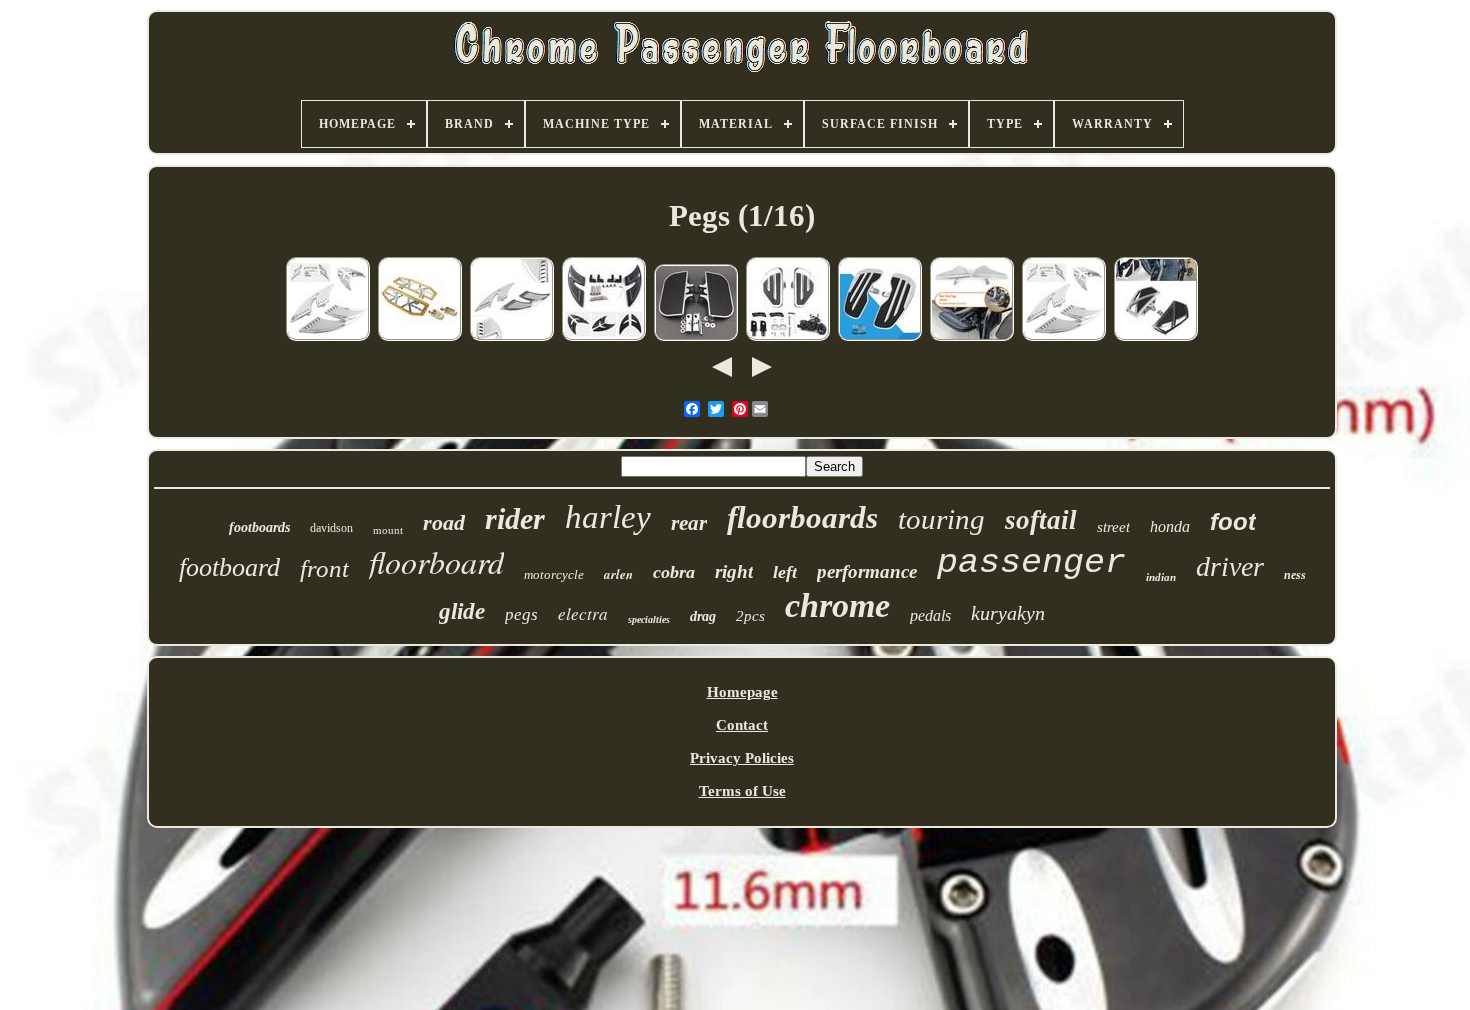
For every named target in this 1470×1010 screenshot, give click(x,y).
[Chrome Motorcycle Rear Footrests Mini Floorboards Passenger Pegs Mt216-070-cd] (696, 338)
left (785, 572)
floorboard (436, 561)
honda (1170, 526)
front (324, 568)
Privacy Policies (742, 758)
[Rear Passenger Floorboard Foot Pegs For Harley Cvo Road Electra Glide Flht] (604, 338)
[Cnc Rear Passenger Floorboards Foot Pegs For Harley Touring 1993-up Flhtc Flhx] (328, 338)
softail (1041, 520)
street (1113, 527)
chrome (837, 605)
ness (1295, 575)
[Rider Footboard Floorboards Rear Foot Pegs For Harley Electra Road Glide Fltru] (420, 338)
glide (462, 611)
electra (583, 613)
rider (515, 518)
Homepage (742, 692)
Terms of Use (742, 791)
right (734, 571)
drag (703, 616)
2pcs (750, 616)
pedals (930, 615)
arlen (618, 574)
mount (388, 530)
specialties (649, 619)
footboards (259, 527)
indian (1161, 577)
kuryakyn (1008, 613)
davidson (331, 528)
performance (867, 571)
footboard (229, 567)
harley (608, 517)
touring (941, 519)
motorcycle (554, 574)
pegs (521, 614)
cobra (674, 572)
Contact (742, 725)
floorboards (802, 517)
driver (1230, 566)
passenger (1031, 563)
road (444, 522)
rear (689, 523)
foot (1233, 521)
